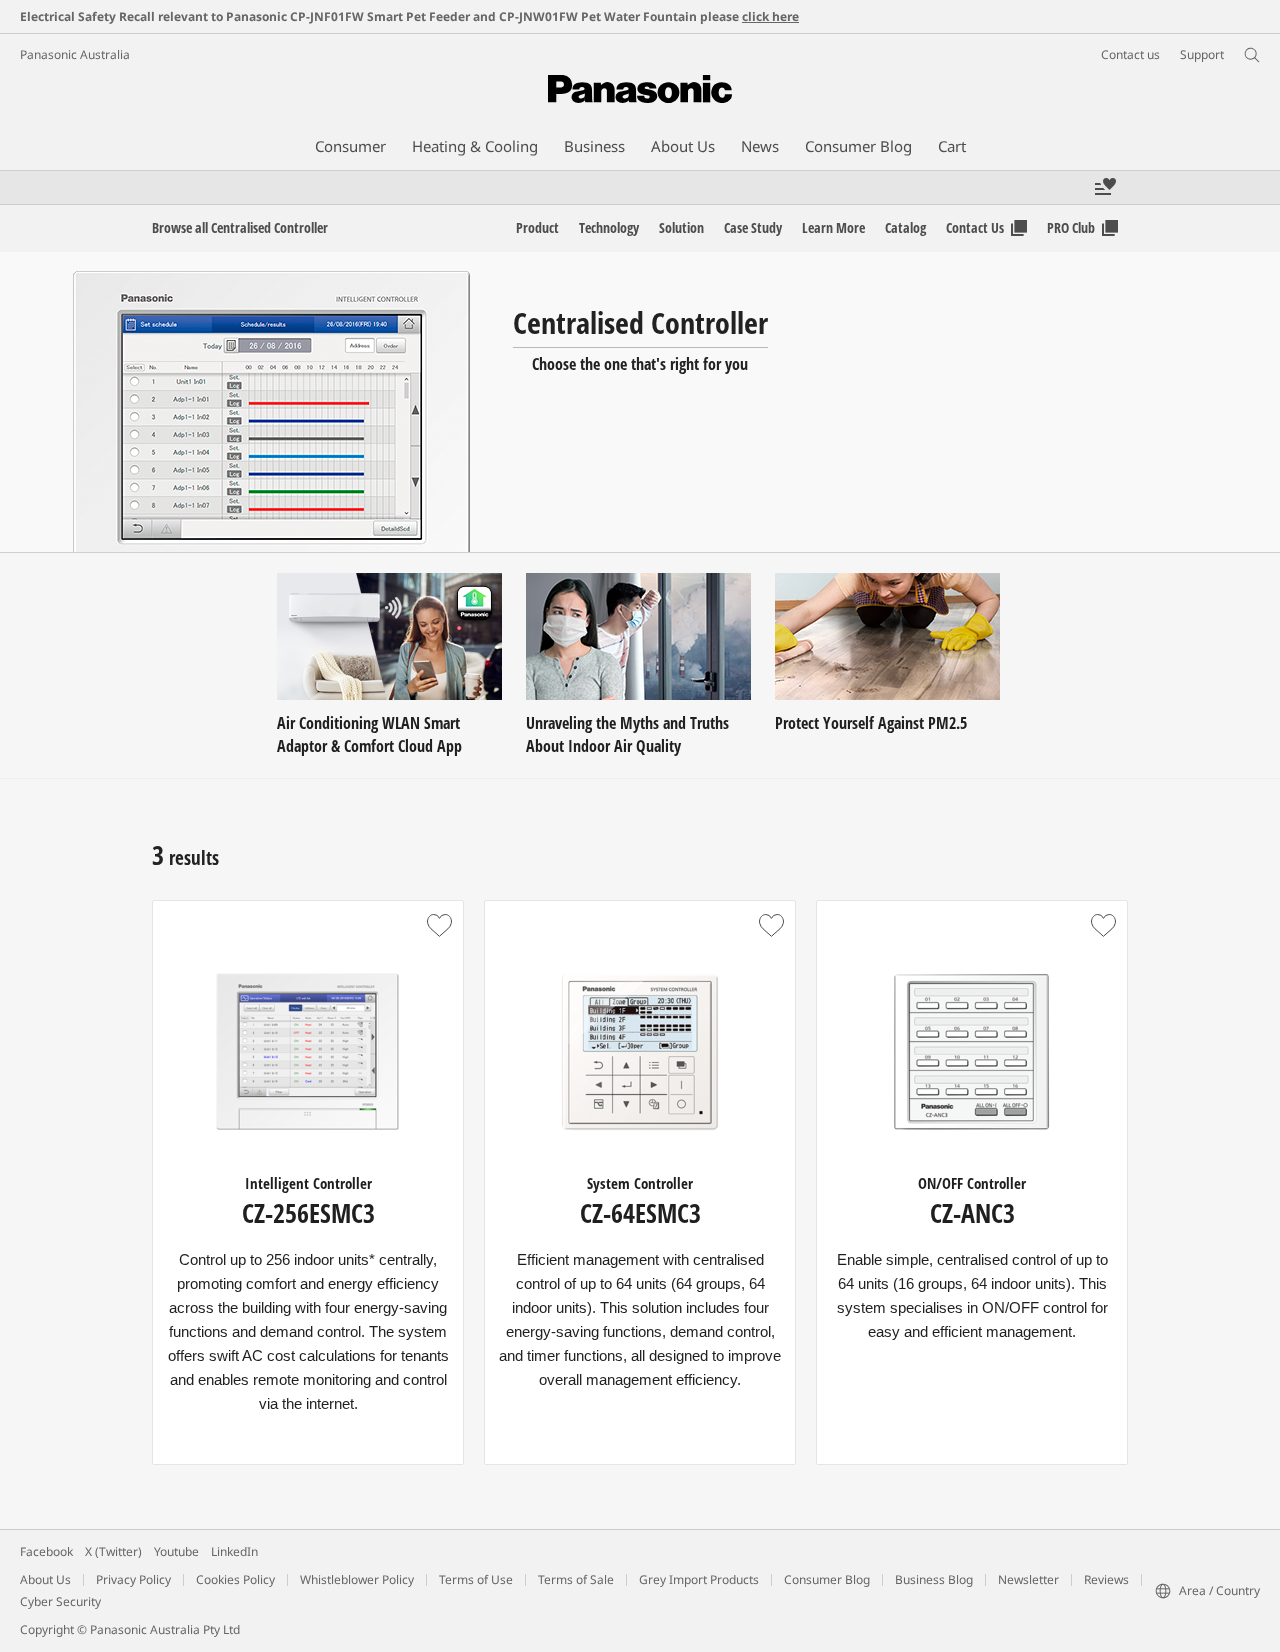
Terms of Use (476, 1579)
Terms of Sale (576, 1579)
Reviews (1106, 1579)
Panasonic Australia (75, 54)
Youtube (176, 1551)
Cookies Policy (235, 1579)
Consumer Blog (827, 1579)
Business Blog (934, 1579)
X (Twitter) (113, 1551)
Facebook (46, 1551)
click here (770, 16)
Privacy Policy (133, 1579)
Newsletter (1028, 1579)
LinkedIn (234, 1551)
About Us (45, 1579)
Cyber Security (60, 1601)
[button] (439, 925)
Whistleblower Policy (357, 1579)
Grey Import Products (699, 1579)
